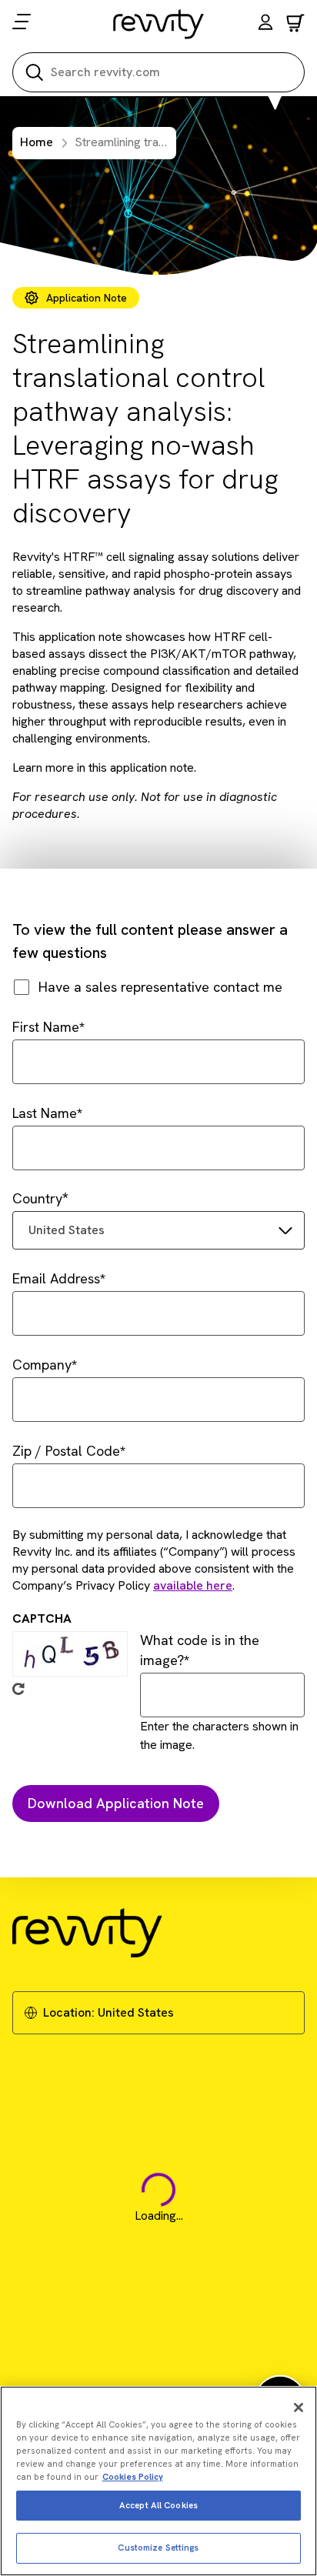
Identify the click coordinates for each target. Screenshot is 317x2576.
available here (193, 1585)
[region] (158, 2481)
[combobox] (158, 1230)
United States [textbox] (67, 1230)
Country (37, 1198)
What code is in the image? (200, 1650)
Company (42, 1365)
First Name (46, 1027)
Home (37, 142)
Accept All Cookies (158, 2505)
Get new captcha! (18, 1689)
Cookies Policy (133, 2477)
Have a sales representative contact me (160, 987)
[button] (265, 24)
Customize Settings (158, 2548)
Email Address (56, 1278)
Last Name (45, 1113)
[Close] (299, 2407)
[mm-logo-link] (159, 24)
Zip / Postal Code (66, 1451)
